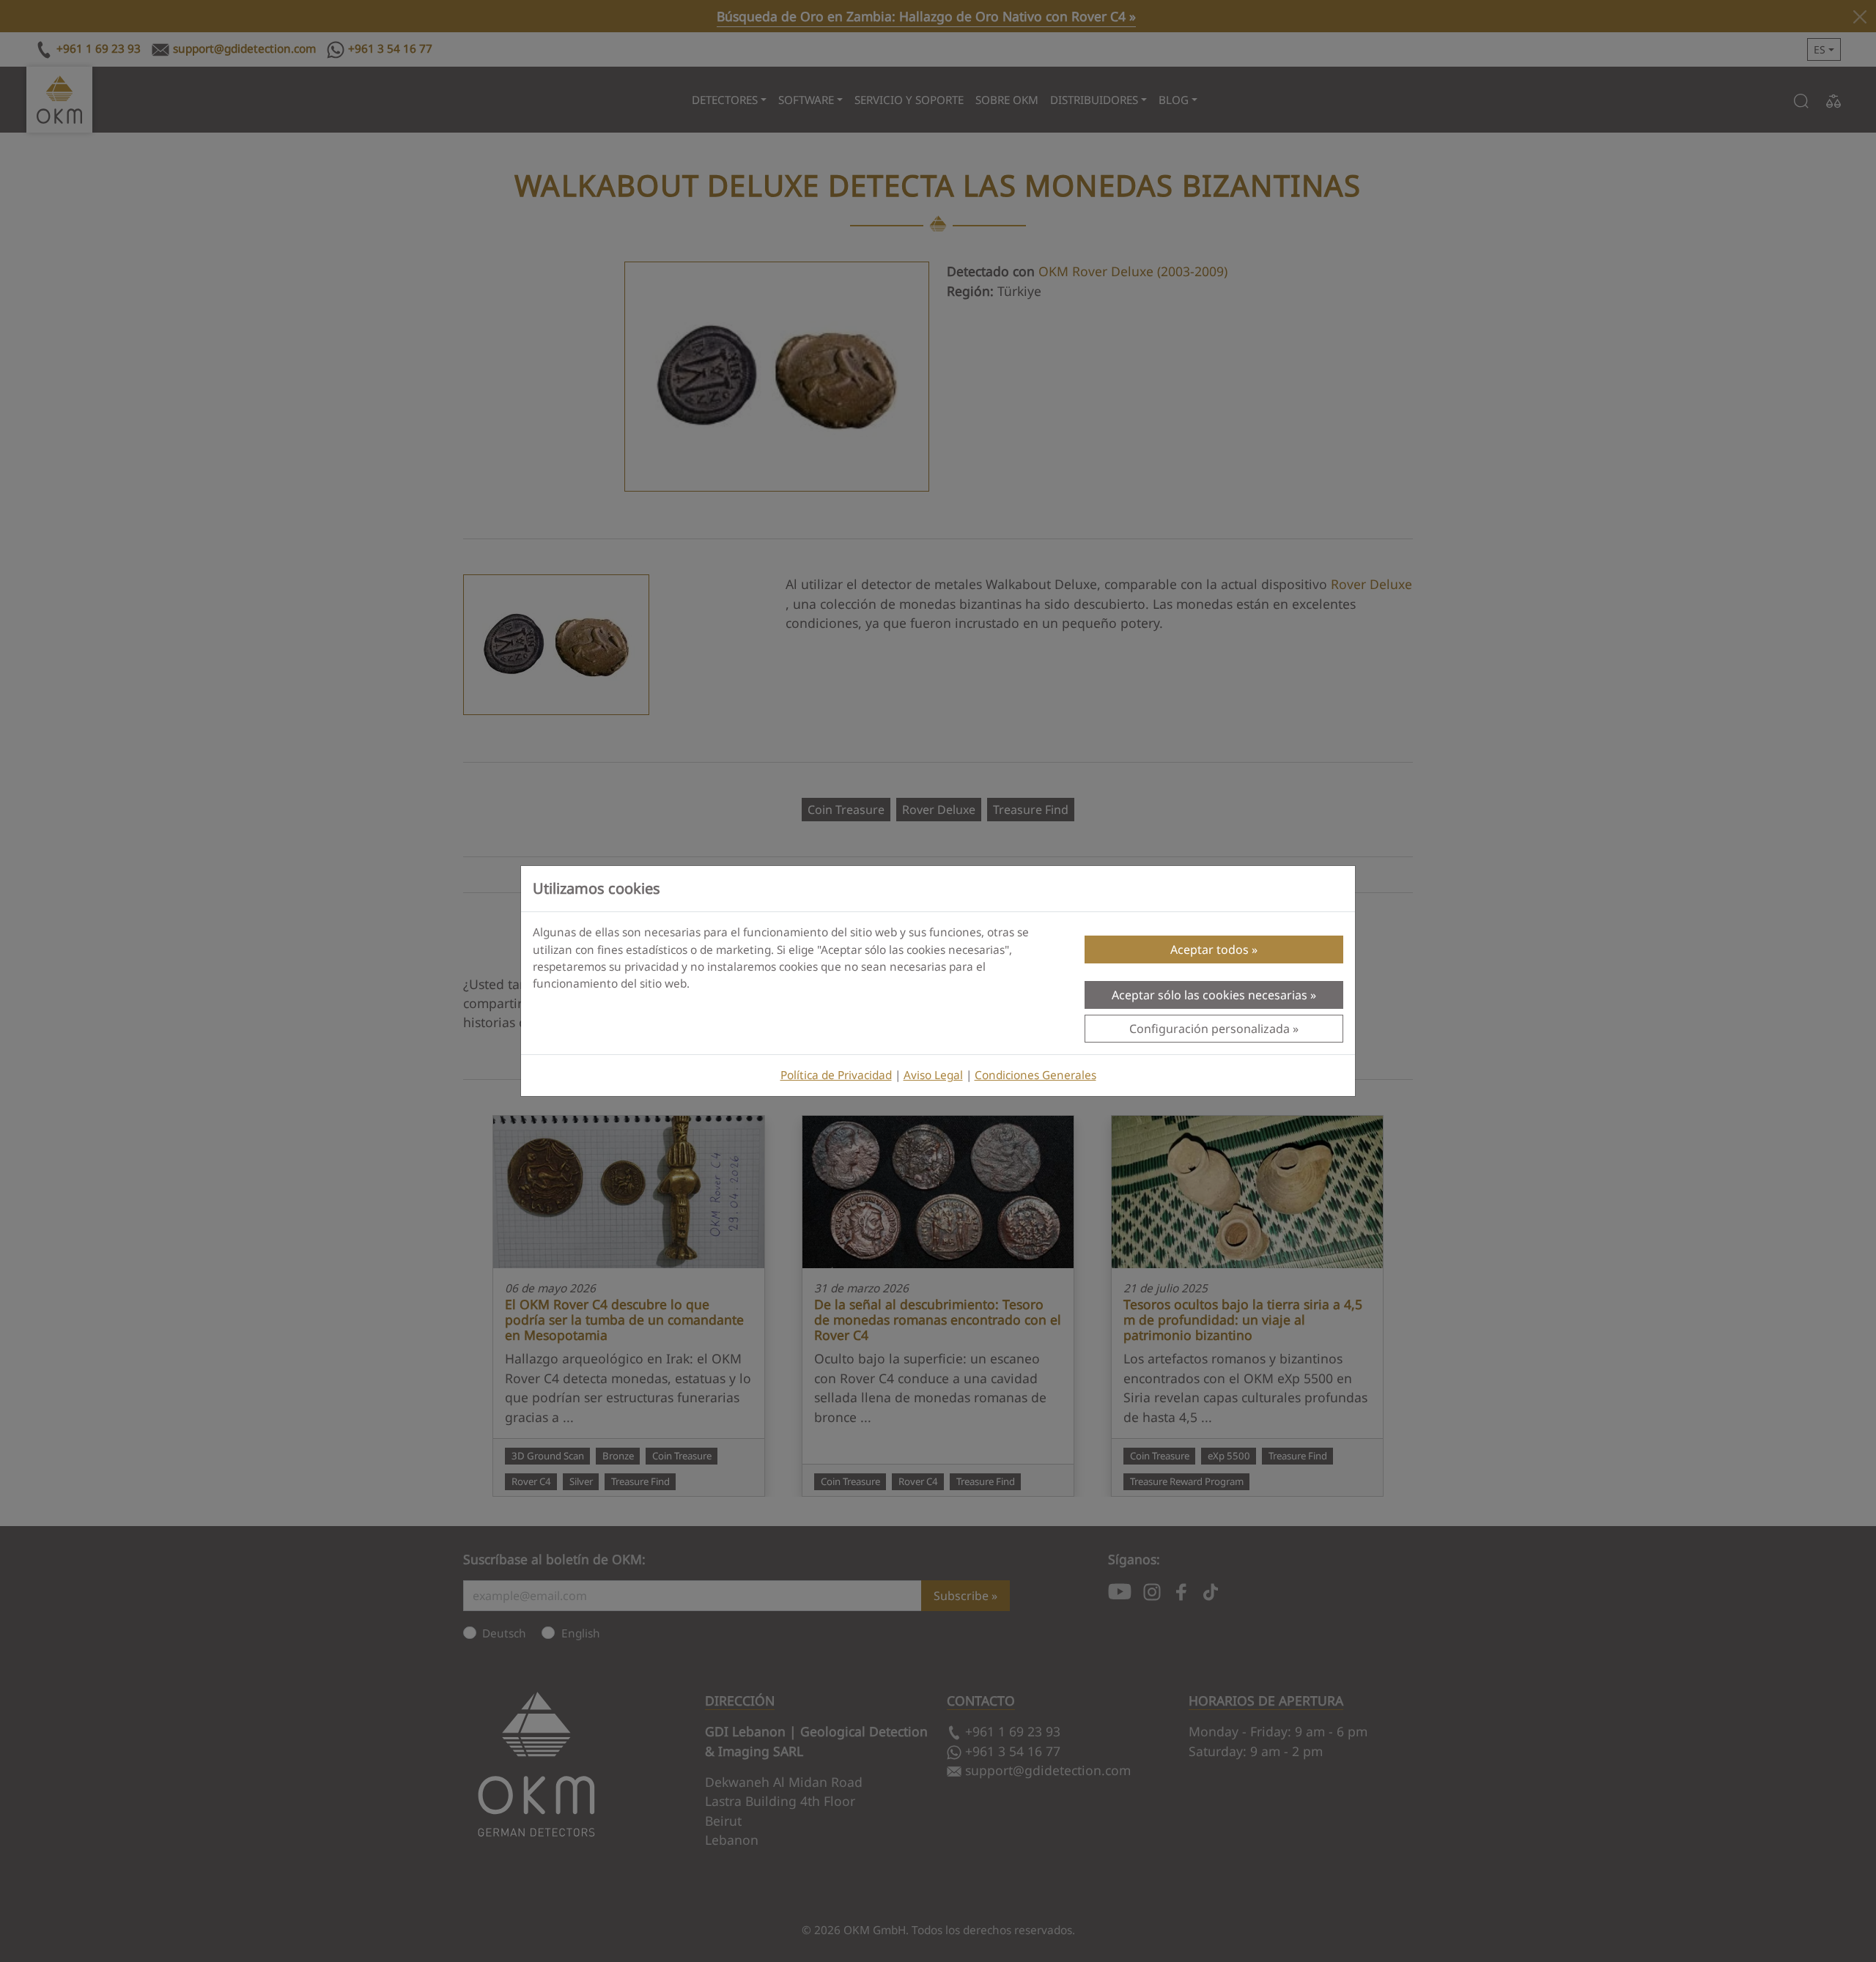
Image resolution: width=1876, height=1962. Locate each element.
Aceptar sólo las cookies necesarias (1210, 995)
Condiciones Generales (1035, 1075)
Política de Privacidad (836, 1075)
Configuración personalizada (1210, 1029)
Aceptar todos (1210, 949)
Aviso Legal (933, 1075)
